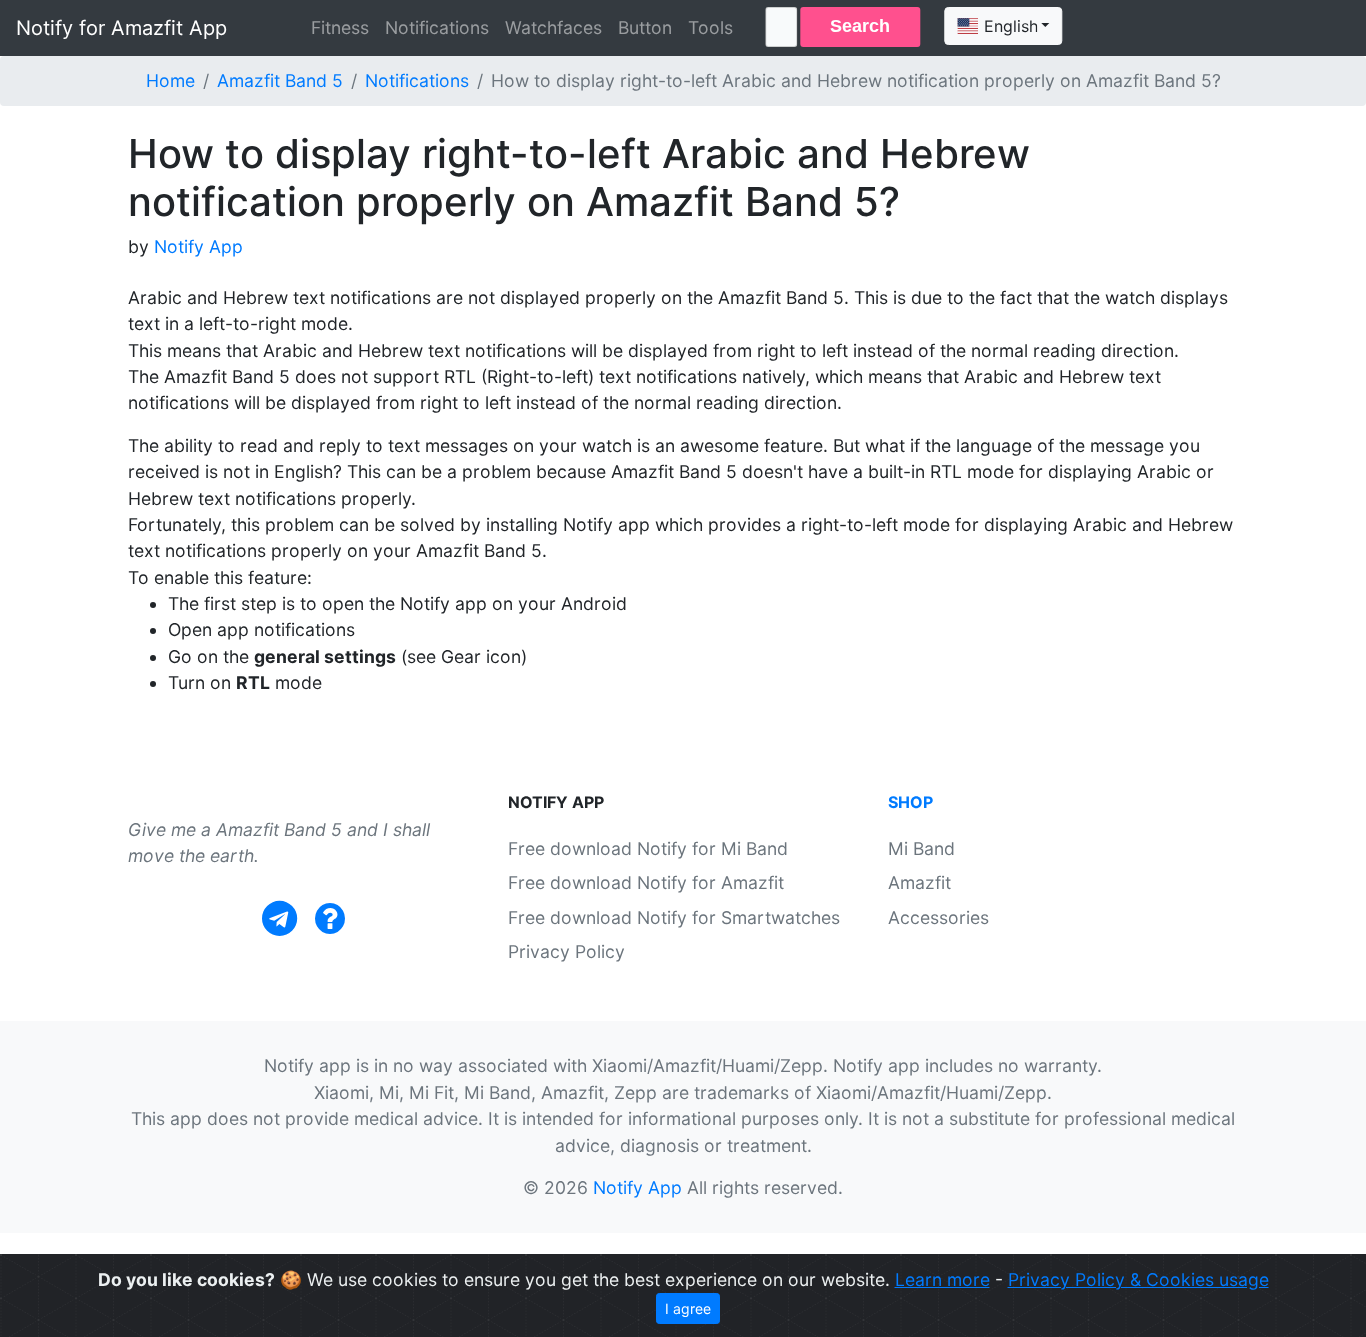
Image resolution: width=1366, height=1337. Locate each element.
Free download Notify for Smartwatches (674, 917)
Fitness (340, 27)
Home (170, 80)
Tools (710, 27)
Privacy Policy (566, 951)
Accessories (938, 917)
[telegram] (279, 918)
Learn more (942, 1279)
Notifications (437, 27)
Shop (910, 802)
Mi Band (921, 848)
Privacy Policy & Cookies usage (1138, 1279)
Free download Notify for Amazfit (646, 882)
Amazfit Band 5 (280, 80)
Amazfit (919, 882)
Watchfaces (553, 27)
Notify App (198, 246)
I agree (688, 1308)
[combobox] (1003, 26)
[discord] (330, 918)
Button (645, 27)
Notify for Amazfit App (121, 28)
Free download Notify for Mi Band (648, 848)
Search (860, 26)
